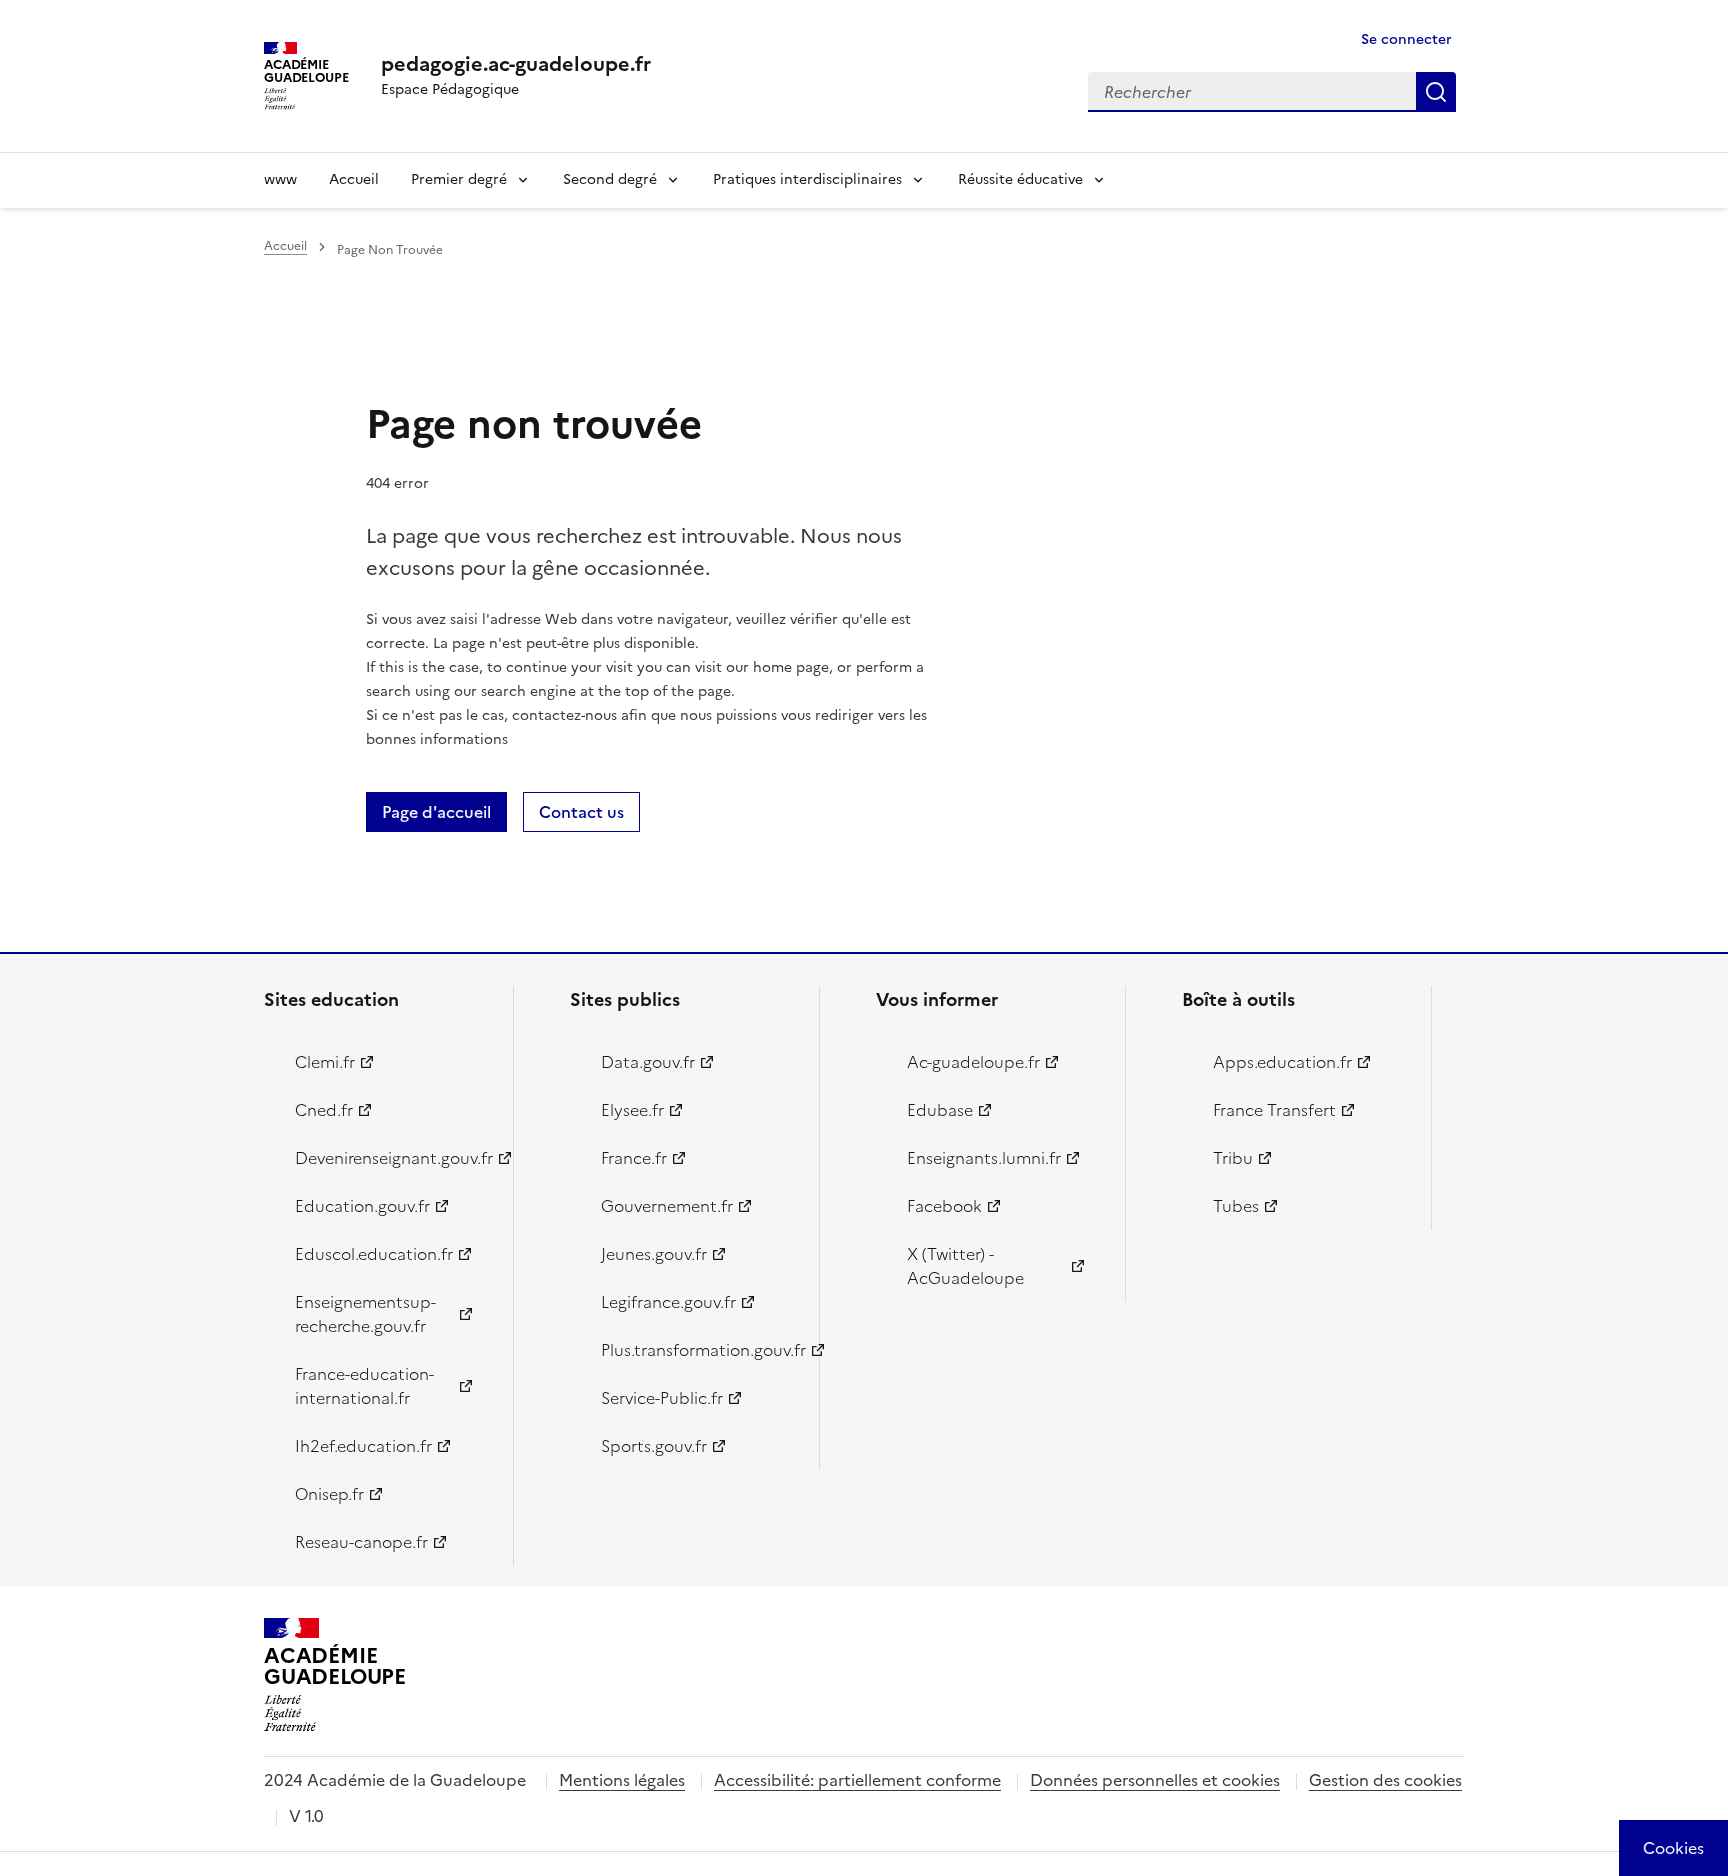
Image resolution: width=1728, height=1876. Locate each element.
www (280, 179)
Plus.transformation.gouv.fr (698, 1350)
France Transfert (1274, 1110)
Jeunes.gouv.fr (654, 1254)
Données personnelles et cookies (1155, 1780)
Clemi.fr (325, 1062)
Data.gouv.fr (648, 1062)
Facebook (944, 1206)
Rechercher (1436, 92)
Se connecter (1406, 39)
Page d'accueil (436, 812)
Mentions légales (622, 1780)
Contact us (581, 812)
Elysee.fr (632, 1110)
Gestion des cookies (1385, 1780)
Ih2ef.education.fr (363, 1446)
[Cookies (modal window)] (1673, 1848)
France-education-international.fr (364, 1386)
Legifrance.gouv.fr (668, 1302)
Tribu (1233, 1158)
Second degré (610, 179)
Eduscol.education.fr (374, 1254)
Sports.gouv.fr (654, 1446)
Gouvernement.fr (667, 1206)
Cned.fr (324, 1110)
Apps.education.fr (1282, 1062)
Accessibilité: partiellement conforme (857, 1780)
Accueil (354, 179)
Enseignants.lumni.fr (984, 1158)
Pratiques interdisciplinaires (807, 179)
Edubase (940, 1110)
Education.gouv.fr (362, 1206)
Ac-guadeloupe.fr (973, 1062)
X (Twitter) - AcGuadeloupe (965, 1266)
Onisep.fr (329, 1494)
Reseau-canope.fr (361, 1542)
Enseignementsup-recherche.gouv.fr (365, 1314)
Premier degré (459, 179)
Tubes (1236, 1206)
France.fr (634, 1158)
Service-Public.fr (662, 1398)
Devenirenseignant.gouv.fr (392, 1158)
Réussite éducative (1020, 179)
